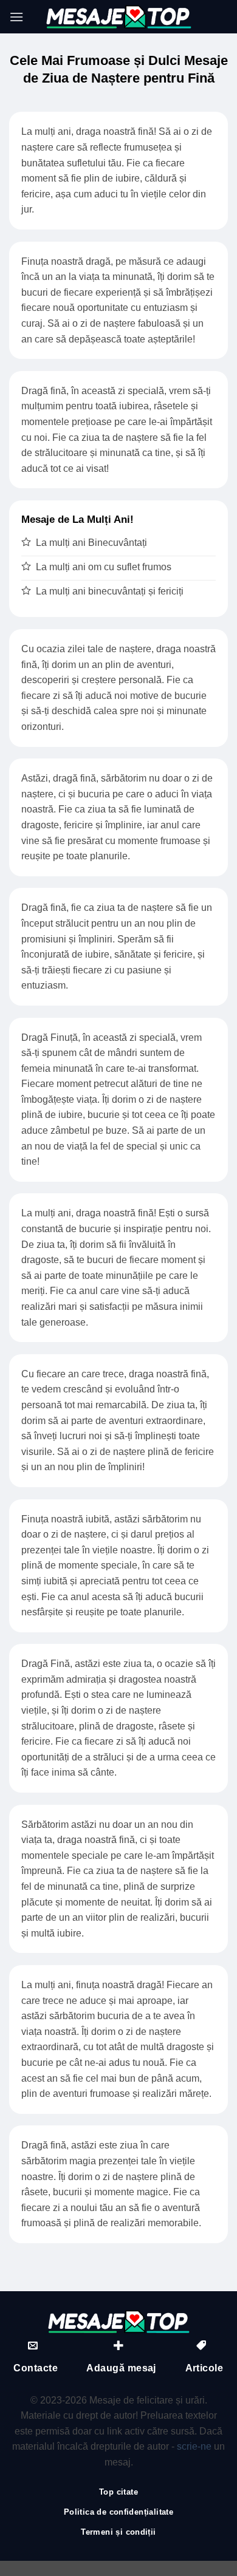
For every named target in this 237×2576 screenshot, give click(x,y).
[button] (16, 17)
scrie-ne (194, 2446)
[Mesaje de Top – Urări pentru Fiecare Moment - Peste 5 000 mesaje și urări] (118, 17)
